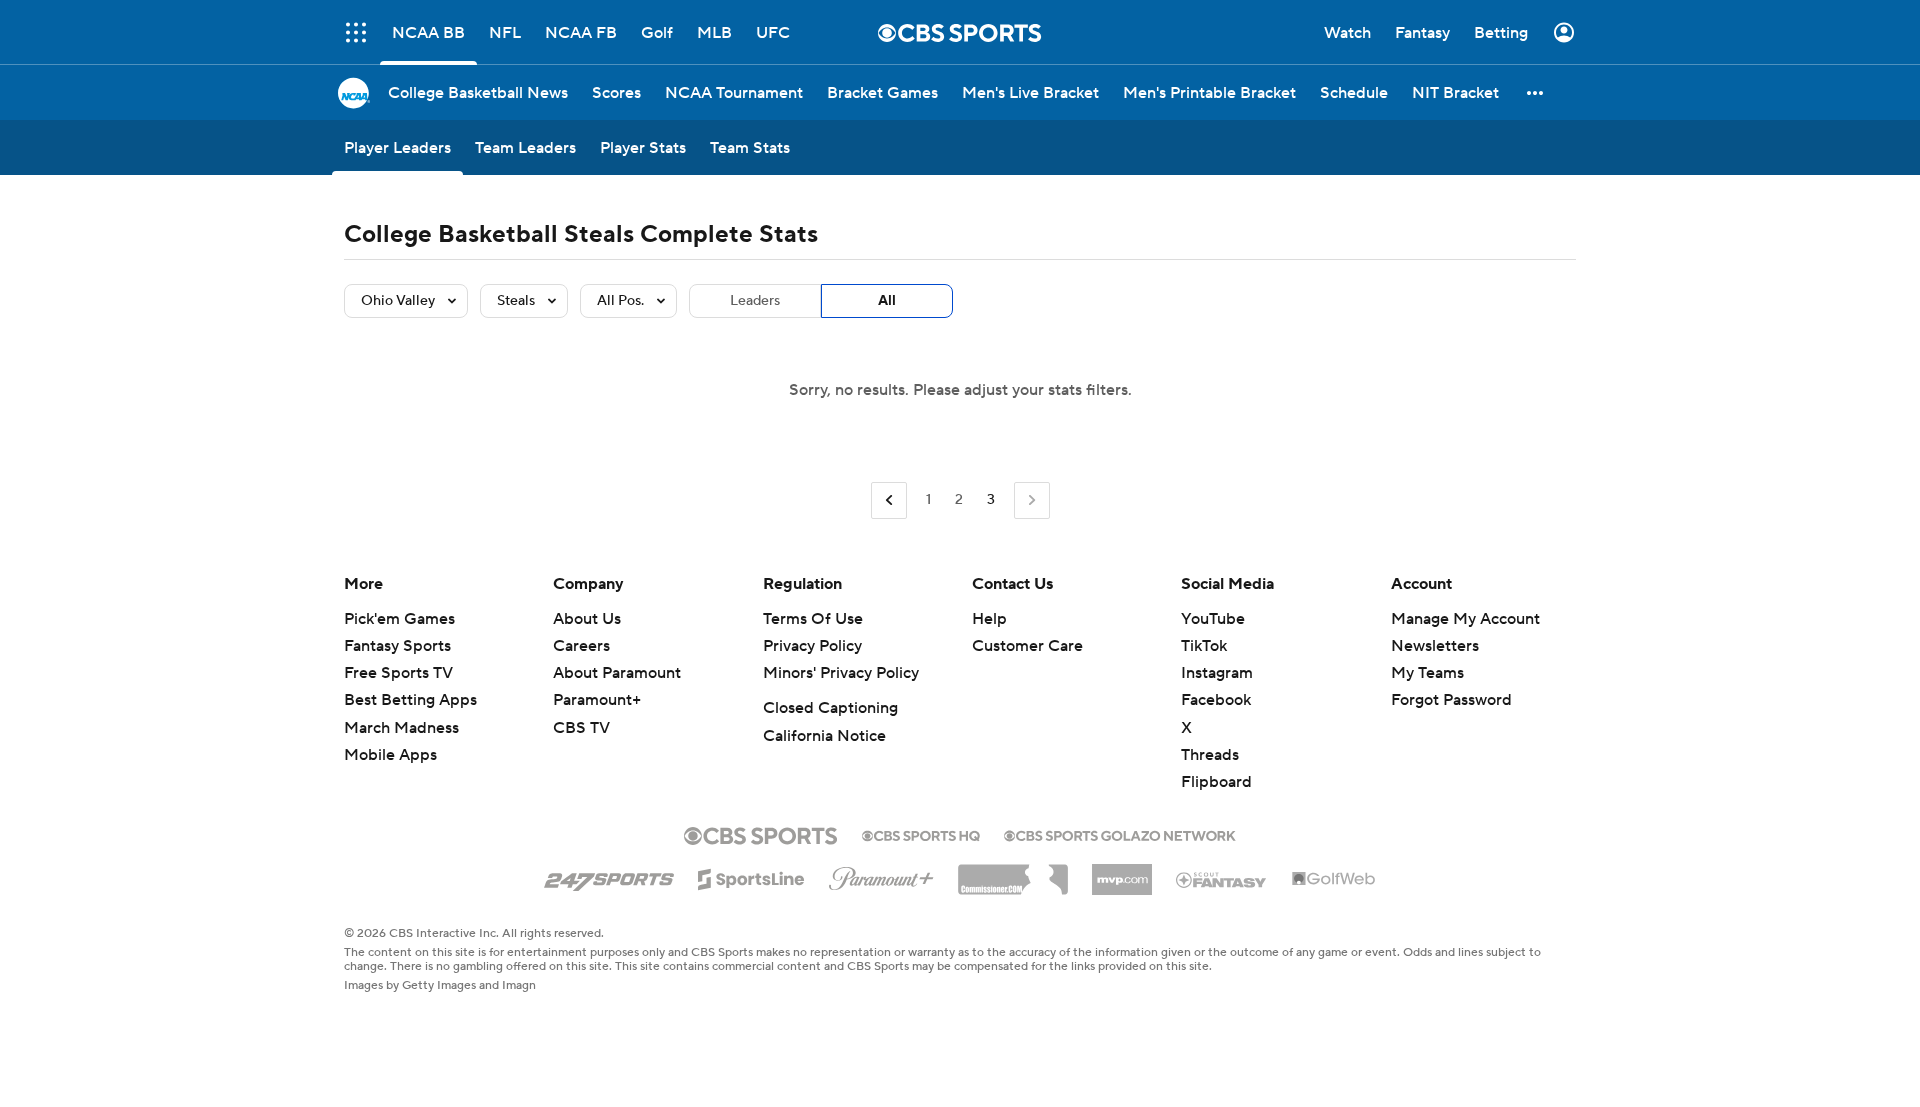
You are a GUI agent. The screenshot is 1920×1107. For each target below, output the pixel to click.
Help (989, 619)
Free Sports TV (398, 673)
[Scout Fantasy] (1222, 879)
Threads (1210, 755)
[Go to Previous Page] (889, 500)
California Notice (824, 736)
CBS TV (581, 728)
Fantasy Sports (397, 646)
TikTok (1204, 646)
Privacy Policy (812, 646)
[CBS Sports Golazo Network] (1120, 834)
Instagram (1217, 673)
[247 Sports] (609, 876)
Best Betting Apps (410, 700)
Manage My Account (1465, 619)
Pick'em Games (399, 619)
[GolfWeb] (1334, 880)
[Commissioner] (1013, 872)
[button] (356, 32)
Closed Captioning (830, 708)
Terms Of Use (813, 619)
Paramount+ (597, 700)
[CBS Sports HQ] (921, 834)
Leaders (755, 301)
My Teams (1427, 673)
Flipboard (1216, 782)
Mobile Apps (390, 755)
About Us (587, 619)
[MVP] (1122, 872)
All (887, 301)
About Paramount (617, 673)
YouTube (1213, 619)
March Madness (401, 728)
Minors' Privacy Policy (841, 673)
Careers (581, 646)
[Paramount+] (881, 875)
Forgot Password (1451, 700)
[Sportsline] (751, 876)
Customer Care (1027, 646)
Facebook (1216, 700)
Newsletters (1435, 646)
